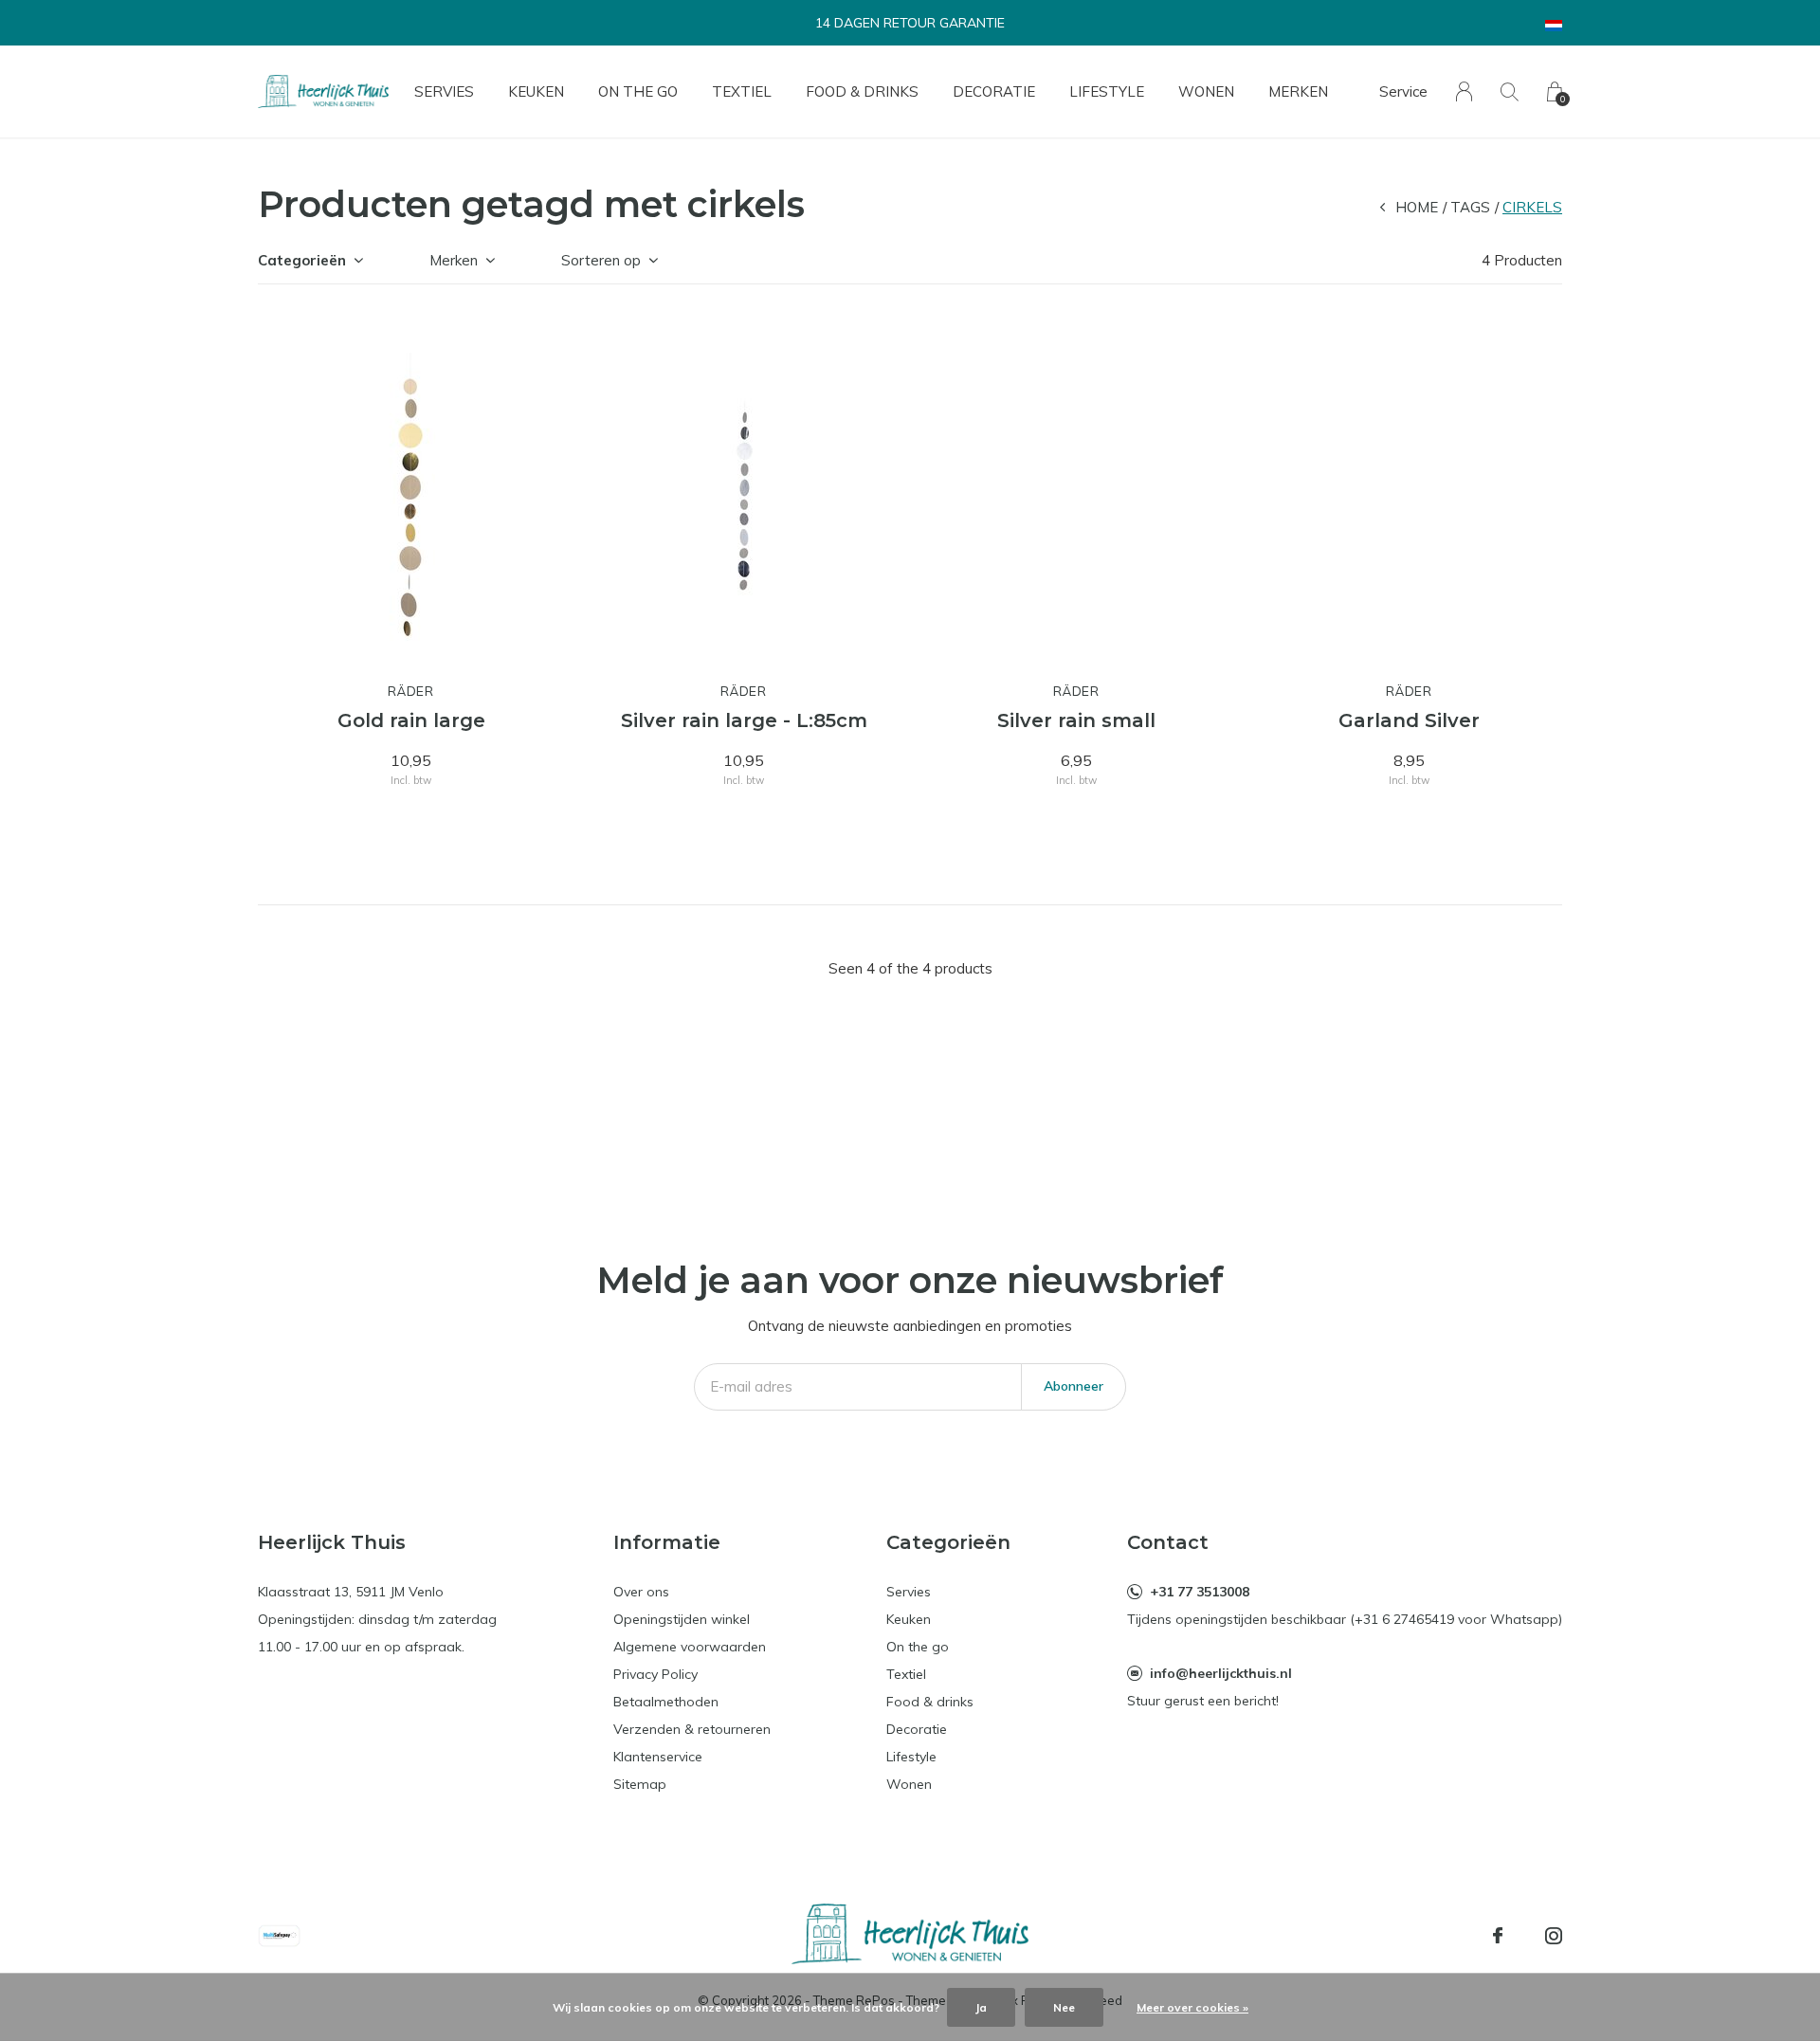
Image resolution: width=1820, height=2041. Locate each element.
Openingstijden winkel (682, 1619)
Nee (1064, 2007)
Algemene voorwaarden (690, 1647)
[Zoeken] (1510, 91)
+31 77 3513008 (1200, 1592)
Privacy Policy (655, 1674)
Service (1403, 91)
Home (1417, 207)
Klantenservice (658, 1757)
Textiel (742, 91)
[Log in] (1464, 91)
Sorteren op (601, 260)
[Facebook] (1498, 1936)
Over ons (641, 1592)
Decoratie (994, 91)
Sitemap (640, 1784)
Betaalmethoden (666, 1702)
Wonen (1206, 91)
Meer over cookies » (1192, 2007)
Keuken (536, 91)
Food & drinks (862, 91)
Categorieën (302, 260)
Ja (981, 2007)
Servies (444, 91)
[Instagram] (1554, 1936)
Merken (1298, 91)
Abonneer (1074, 1386)
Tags (1470, 207)
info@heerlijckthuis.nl (1221, 1673)
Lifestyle (1107, 91)
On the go (638, 91)
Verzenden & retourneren (692, 1729)
